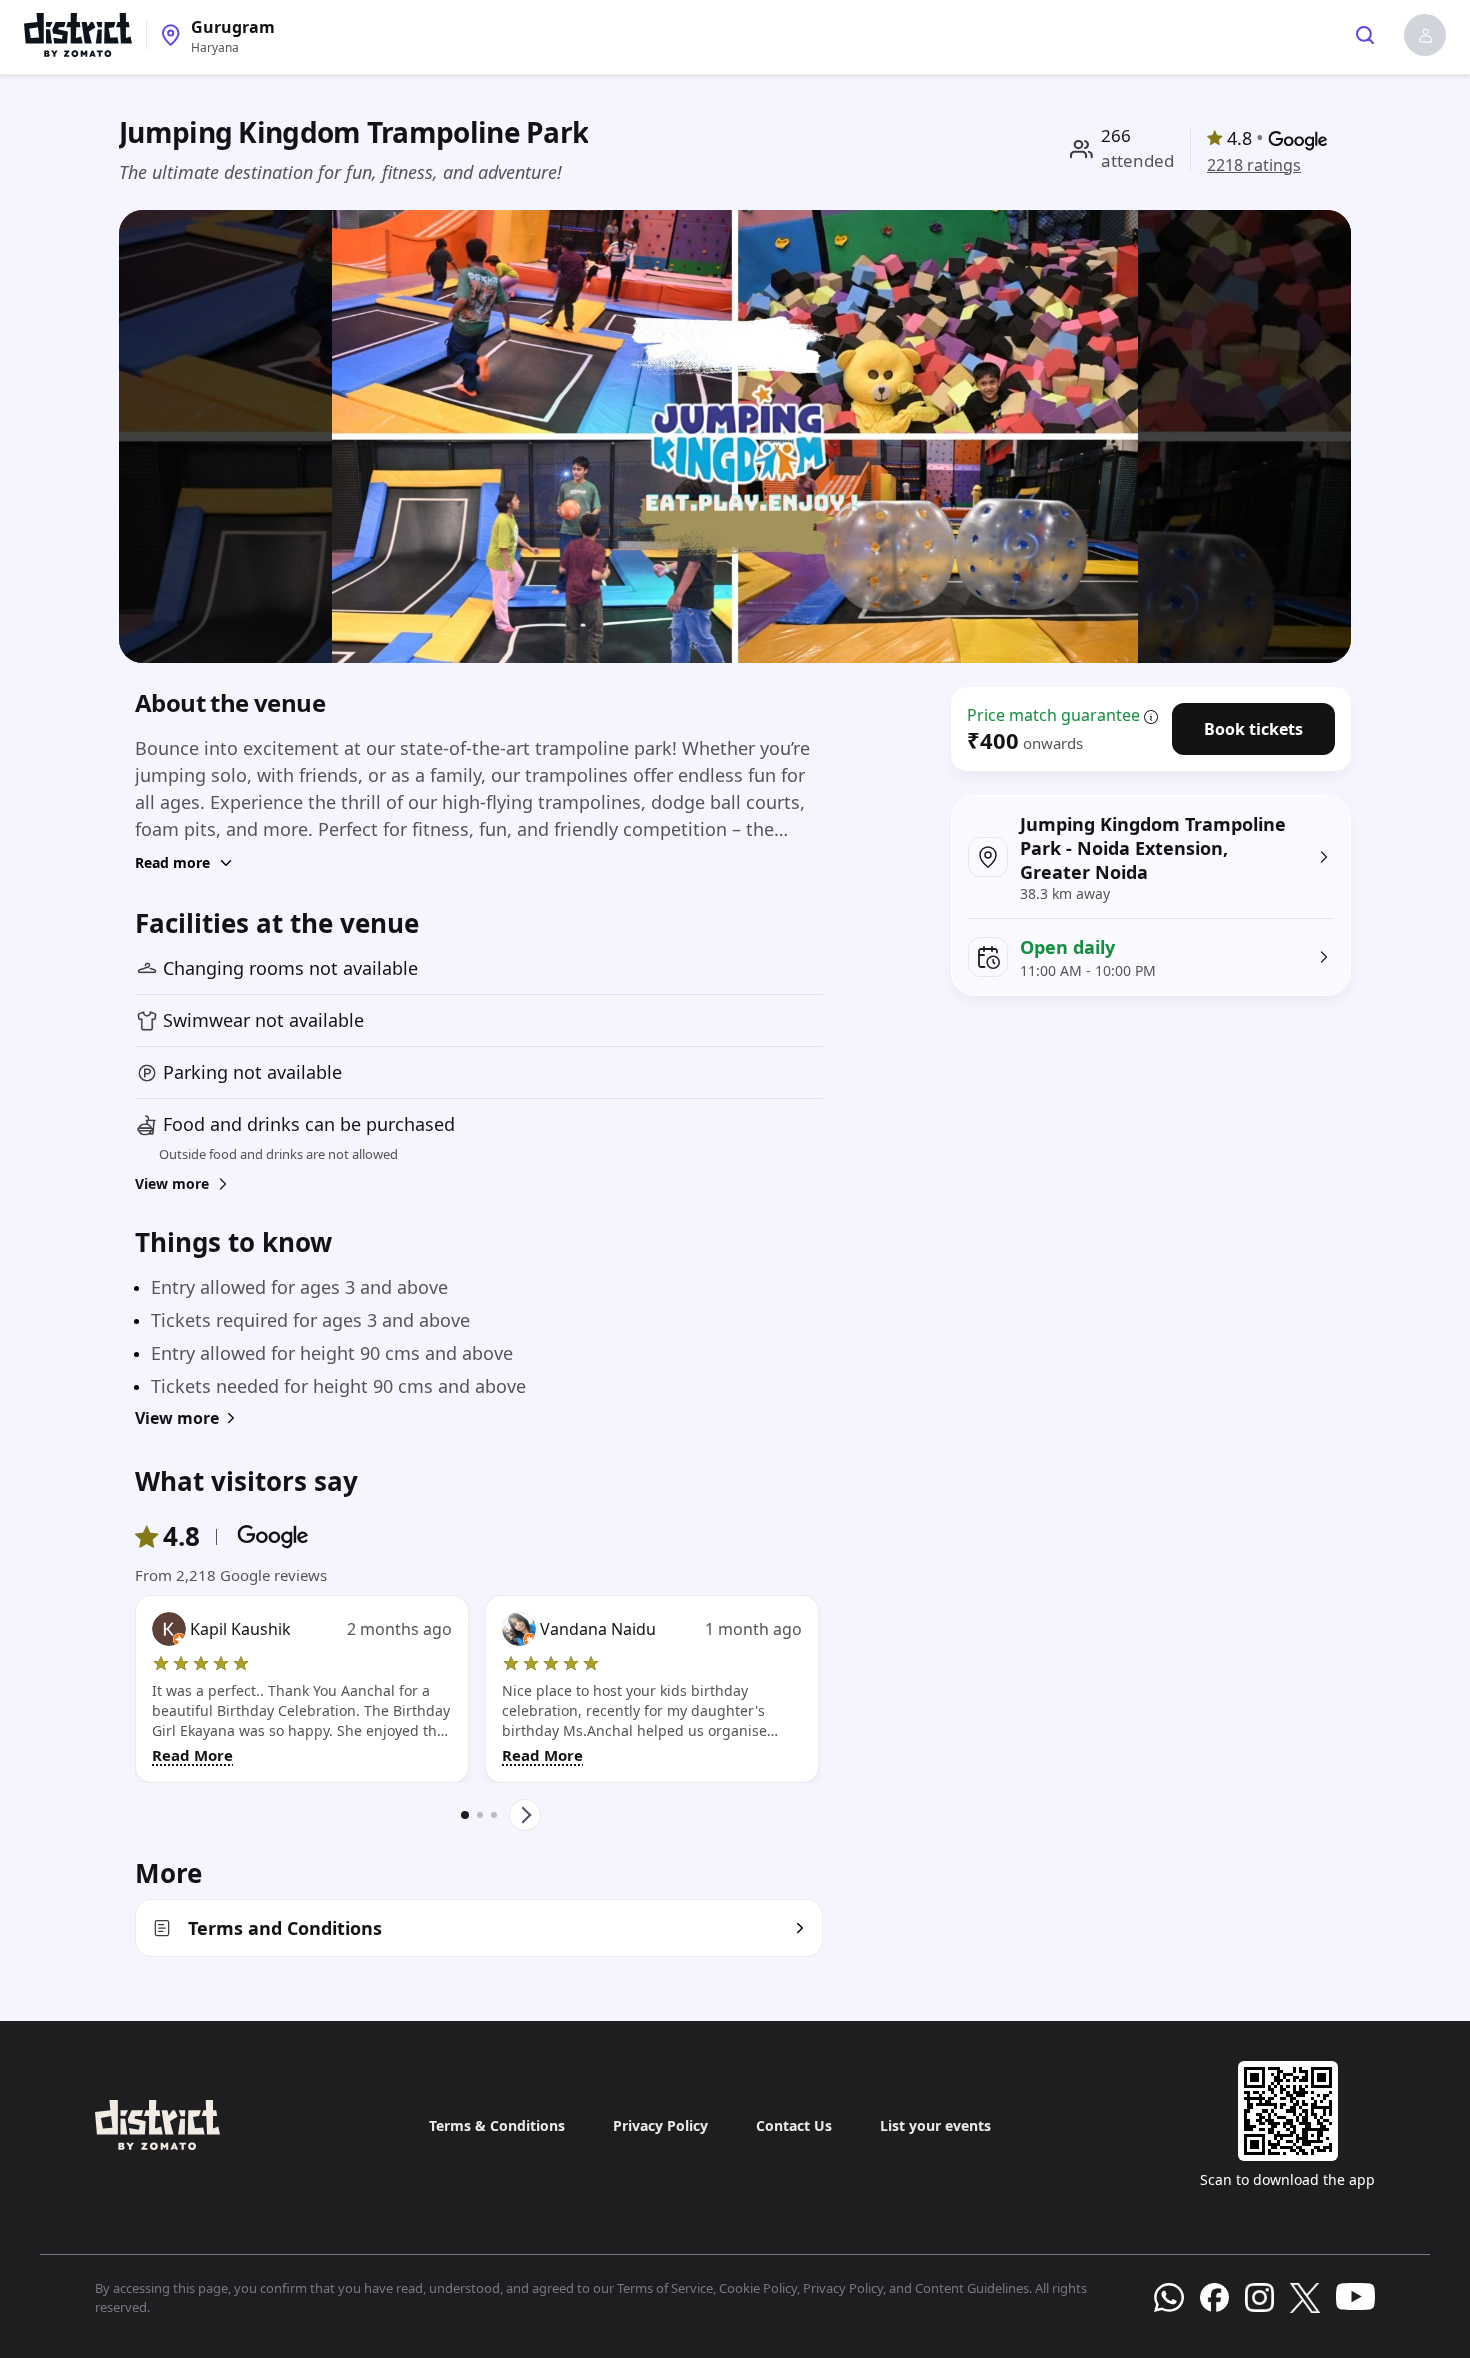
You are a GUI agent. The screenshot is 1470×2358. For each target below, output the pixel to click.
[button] (1425, 35)
